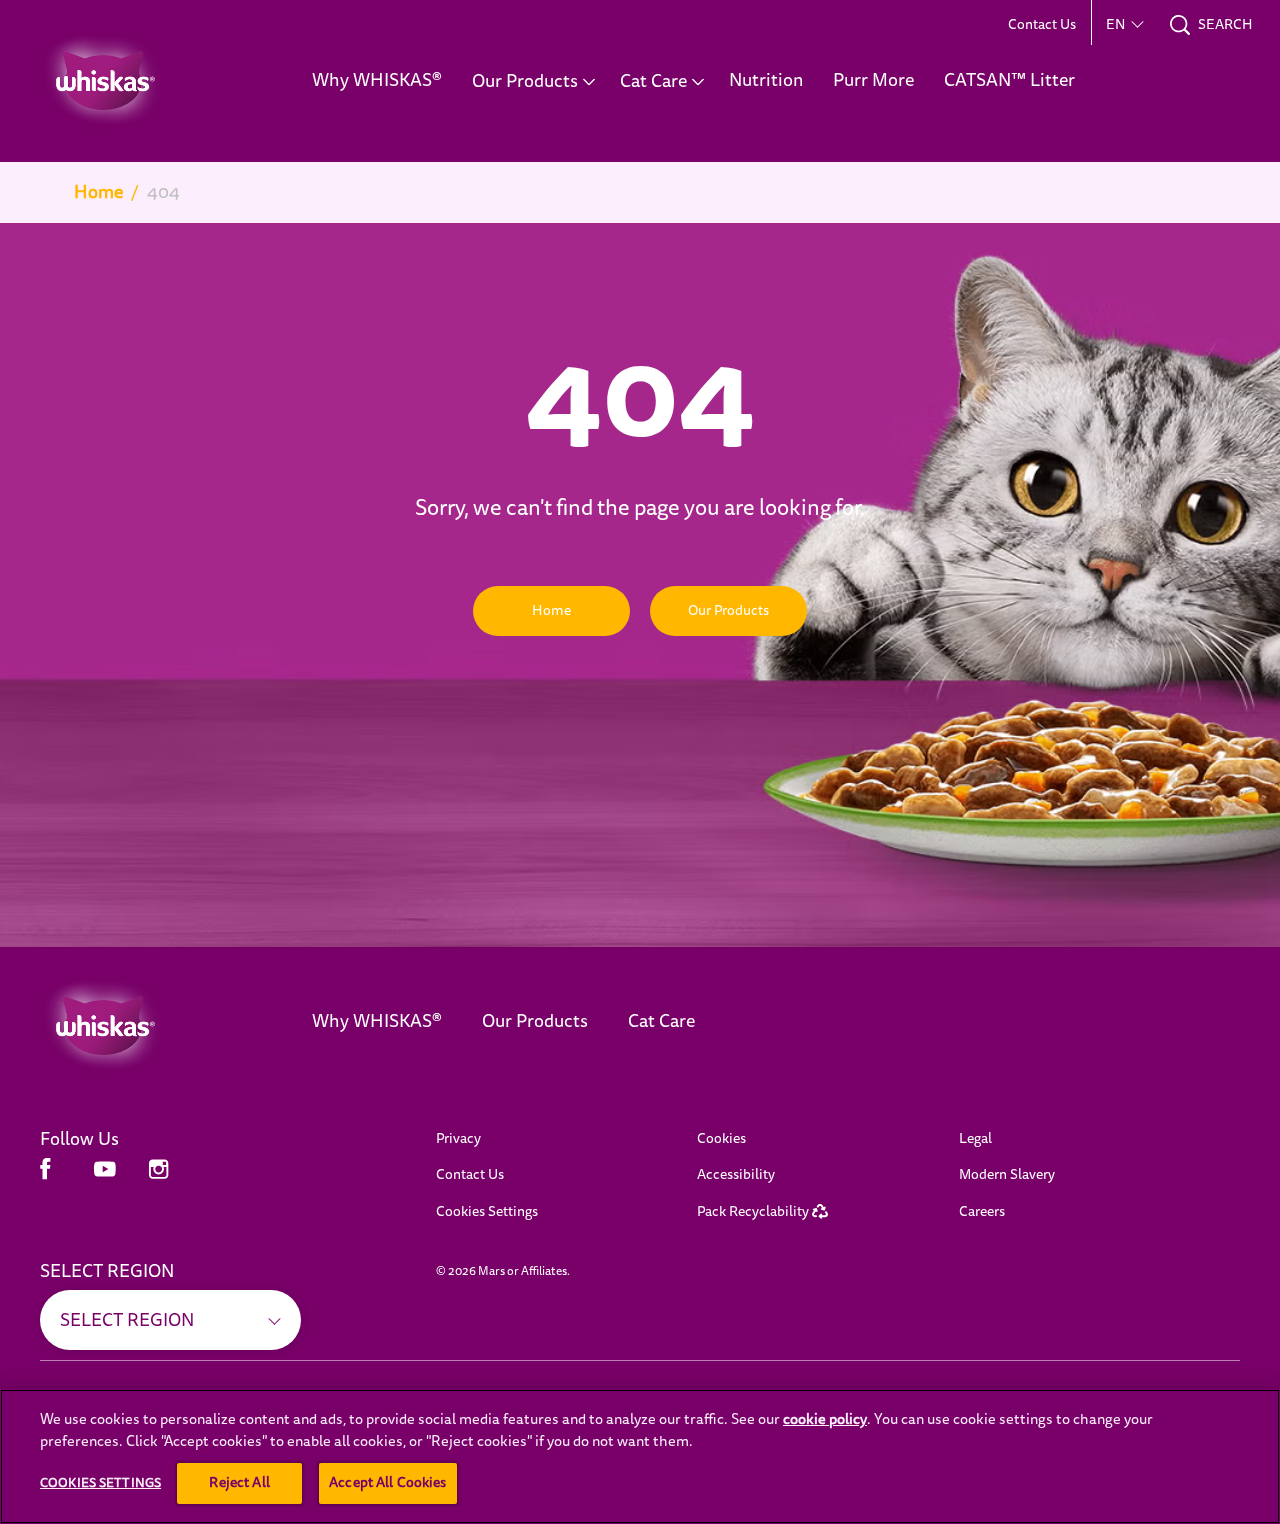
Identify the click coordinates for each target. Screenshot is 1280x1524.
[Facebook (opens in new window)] (45, 1176)
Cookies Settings (487, 1211)
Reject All (239, 1482)
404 (163, 192)
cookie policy (825, 1419)
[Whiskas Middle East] (146, 1026)
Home (98, 192)
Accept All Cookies (388, 1482)
